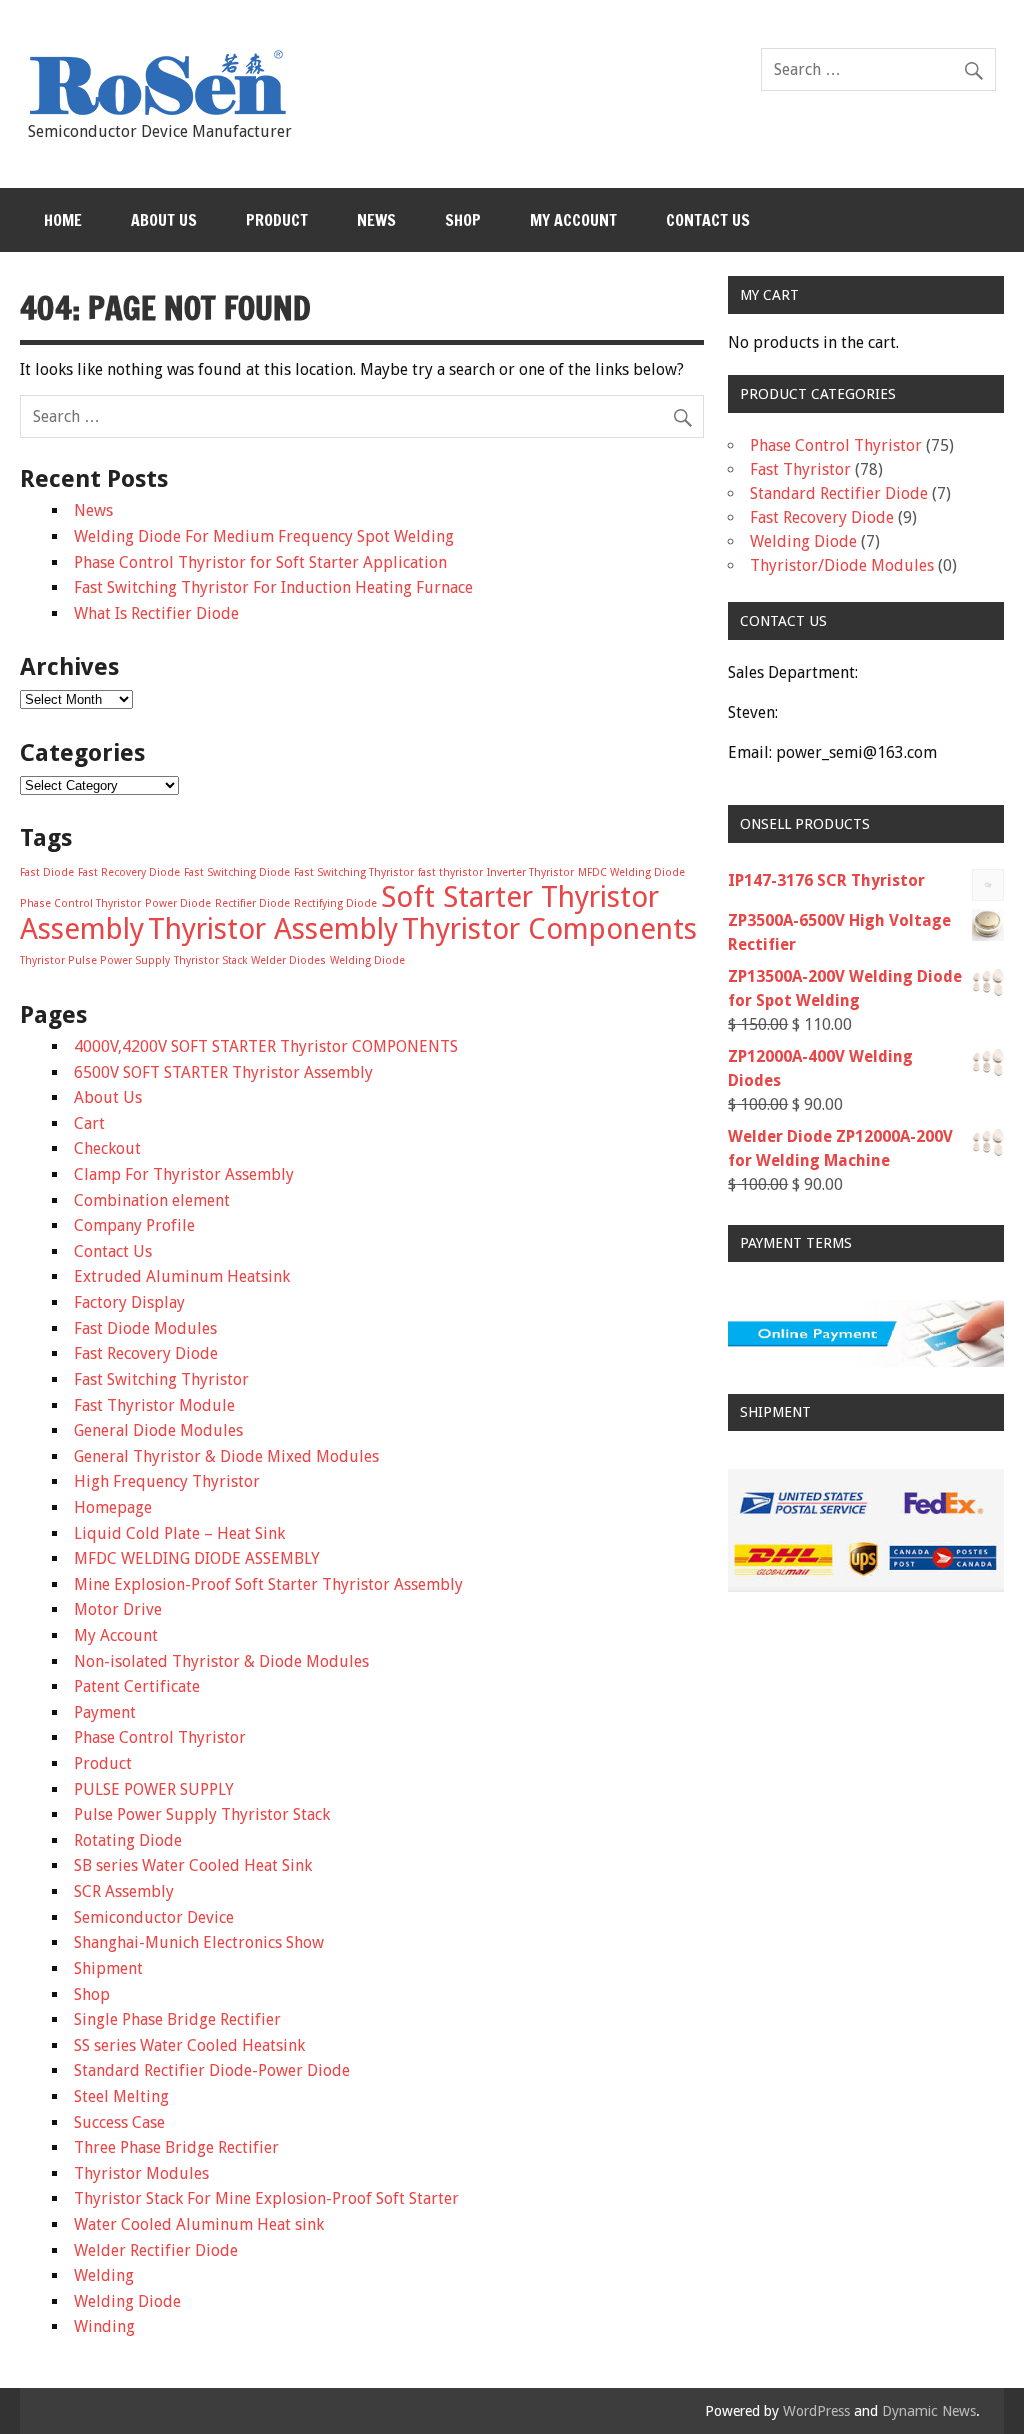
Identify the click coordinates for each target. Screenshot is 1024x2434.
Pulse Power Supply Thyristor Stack (202, 1814)
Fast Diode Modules (145, 1328)
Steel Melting (121, 2096)
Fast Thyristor (800, 469)
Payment (105, 1712)
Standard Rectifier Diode (839, 493)
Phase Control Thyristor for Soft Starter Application (260, 562)
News (376, 220)
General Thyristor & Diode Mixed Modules (226, 1456)
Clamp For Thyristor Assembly (184, 1174)
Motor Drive (118, 1609)
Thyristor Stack (210, 960)
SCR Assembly (124, 1891)
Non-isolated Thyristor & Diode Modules (221, 1661)
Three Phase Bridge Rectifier (176, 2147)
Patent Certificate (137, 1686)
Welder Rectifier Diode (156, 2250)
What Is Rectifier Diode (156, 613)
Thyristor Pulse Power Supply (95, 960)
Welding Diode (367, 960)
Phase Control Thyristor (80, 903)
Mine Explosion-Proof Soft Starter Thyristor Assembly (268, 1584)
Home (63, 220)
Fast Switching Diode (237, 872)
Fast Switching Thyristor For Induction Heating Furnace (273, 587)
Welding (104, 2275)
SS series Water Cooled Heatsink (189, 2045)
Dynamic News (929, 2411)
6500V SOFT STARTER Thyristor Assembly (223, 1072)
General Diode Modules (158, 1430)
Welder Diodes (288, 960)
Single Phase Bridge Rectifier (177, 2019)
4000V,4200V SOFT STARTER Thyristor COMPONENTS (266, 1046)
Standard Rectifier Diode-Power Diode (212, 2070)
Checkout (107, 1148)
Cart (89, 1123)
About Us (164, 220)
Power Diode (178, 903)
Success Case (119, 2122)
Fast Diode (47, 872)
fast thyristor (450, 872)
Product (277, 220)
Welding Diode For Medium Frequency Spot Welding (264, 536)
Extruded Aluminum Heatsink (182, 1276)
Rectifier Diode (252, 903)
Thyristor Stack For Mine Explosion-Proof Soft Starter (266, 2198)
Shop (463, 220)
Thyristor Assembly (273, 929)
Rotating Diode (128, 1840)
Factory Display (129, 1302)
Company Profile (134, 1225)
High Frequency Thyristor (167, 1481)
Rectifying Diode (335, 903)
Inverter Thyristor (530, 872)
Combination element (152, 1200)
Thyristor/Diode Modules (842, 565)
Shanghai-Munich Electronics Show (199, 1942)
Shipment (108, 1968)
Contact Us (708, 220)
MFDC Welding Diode (631, 872)
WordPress (816, 2411)
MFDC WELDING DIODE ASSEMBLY (197, 1558)
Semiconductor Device (154, 1917)
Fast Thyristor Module (154, 1405)
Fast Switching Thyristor (354, 872)
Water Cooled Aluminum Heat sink (199, 2224)
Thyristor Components (549, 929)
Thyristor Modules (141, 2173)
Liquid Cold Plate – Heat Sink (179, 1533)
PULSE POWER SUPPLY (154, 1789)
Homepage (113, 1507)
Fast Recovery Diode (129, 872)
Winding (104, 2326)
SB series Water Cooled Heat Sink (193, 1865)
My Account (573, 220)
